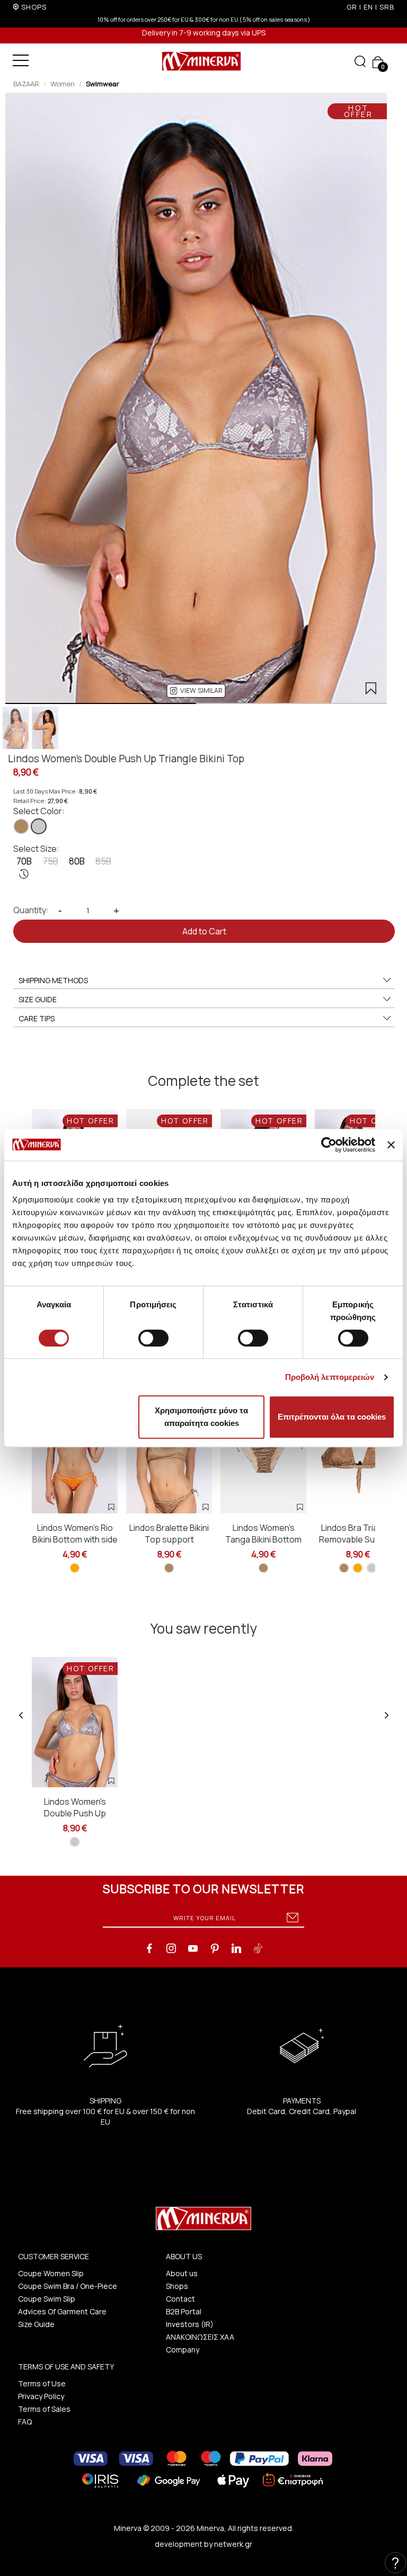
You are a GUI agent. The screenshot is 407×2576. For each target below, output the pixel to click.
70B (24, 861)
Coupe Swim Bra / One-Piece (68, 2286)
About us (182, 2273)
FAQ (25, 2422)
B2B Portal (184, 2311)
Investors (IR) (190, 2324)
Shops (177, 2286)
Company (183, 2350)
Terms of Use (42, 2383)
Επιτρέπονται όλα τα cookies (332, 1417)
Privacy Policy (41, 2396)
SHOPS (34, 7)
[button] (196, 691)
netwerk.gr (233, 2544)
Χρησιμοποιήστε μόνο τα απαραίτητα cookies (201, 1417)
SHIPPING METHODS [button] (53, 980)
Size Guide (36, 2324)
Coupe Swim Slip (47, 2299)
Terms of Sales (44, 2409)
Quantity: (31, 910)
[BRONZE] (21, 826)
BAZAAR (26, 84)
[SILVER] (39, 826)
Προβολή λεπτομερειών (330, 1377)
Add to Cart (204, 931)
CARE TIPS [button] (37, 1018)
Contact (180, 2299)
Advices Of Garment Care (62, 2311)
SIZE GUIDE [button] (38, 999)
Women (63, 84)
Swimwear (103, 84)
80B (77, 861)
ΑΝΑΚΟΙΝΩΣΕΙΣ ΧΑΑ (200, 2337)
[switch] (153, 1338)
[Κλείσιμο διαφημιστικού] (391, 1145)
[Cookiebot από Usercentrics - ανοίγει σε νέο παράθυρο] (329, 1145)
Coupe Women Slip (51, 2273)
